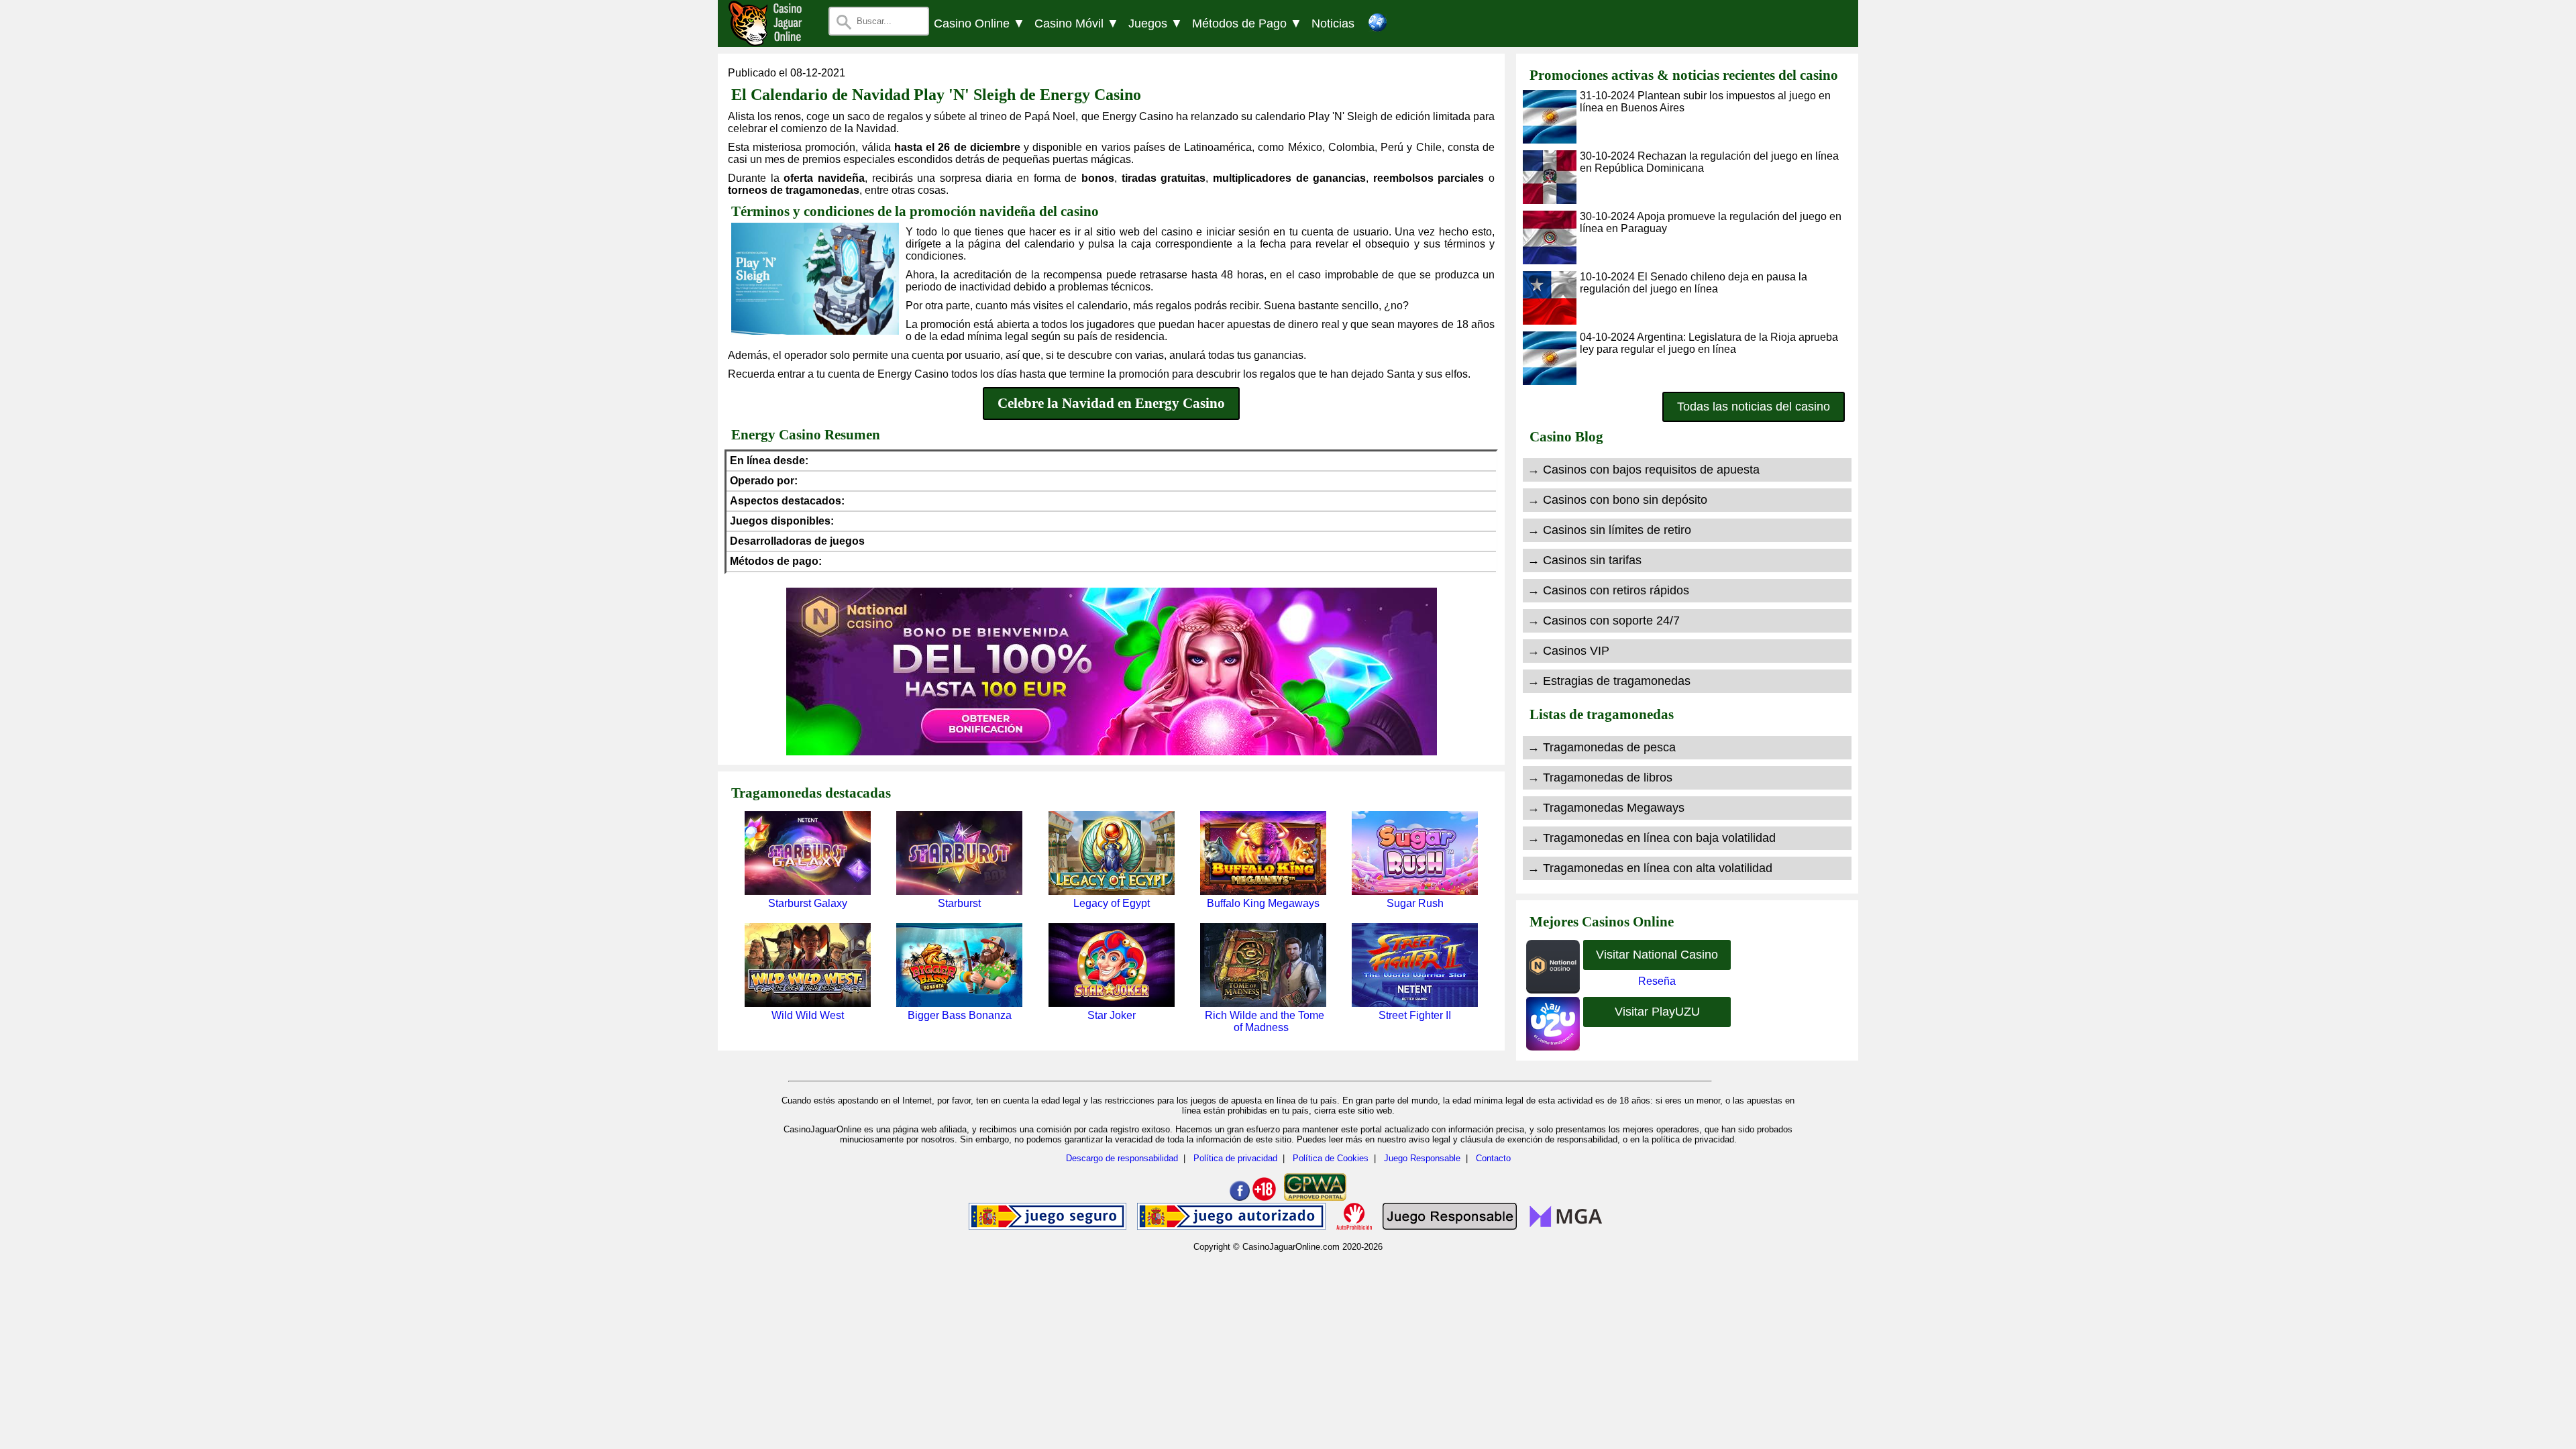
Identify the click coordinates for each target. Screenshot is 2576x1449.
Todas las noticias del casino (1754, 407)
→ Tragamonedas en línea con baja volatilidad (1652, 838)
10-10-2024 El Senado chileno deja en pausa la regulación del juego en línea (1694, 283)
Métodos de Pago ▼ (1247, 23)
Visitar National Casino (1657, 955)
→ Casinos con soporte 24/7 (1604, 621)
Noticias (1333, 23)
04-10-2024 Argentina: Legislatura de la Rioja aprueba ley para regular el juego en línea (1709, 343)
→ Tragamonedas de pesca (1602, 747)
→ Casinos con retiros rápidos (1608, 590)
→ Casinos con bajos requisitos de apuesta (1644, 470)
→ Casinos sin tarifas (1585, 560)
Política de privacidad (1235, 1158)
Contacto (1493, 1158)
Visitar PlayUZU (1657, 1012)
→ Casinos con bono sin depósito (1617, 500)
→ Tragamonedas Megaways (1606, 808)
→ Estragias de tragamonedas (1609, 681)
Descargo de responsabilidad (1122, 1158)
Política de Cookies (1331, 1158)
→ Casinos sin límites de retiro (1609, 530)
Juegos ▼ (1156, 23)
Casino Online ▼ (979, 23)
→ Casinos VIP (1568, 651)
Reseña (1657, 981)
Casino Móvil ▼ (1077, 23)
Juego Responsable (1422, 1158)
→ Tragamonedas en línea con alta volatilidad (1650, 868)
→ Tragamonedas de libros (1600, 777)
